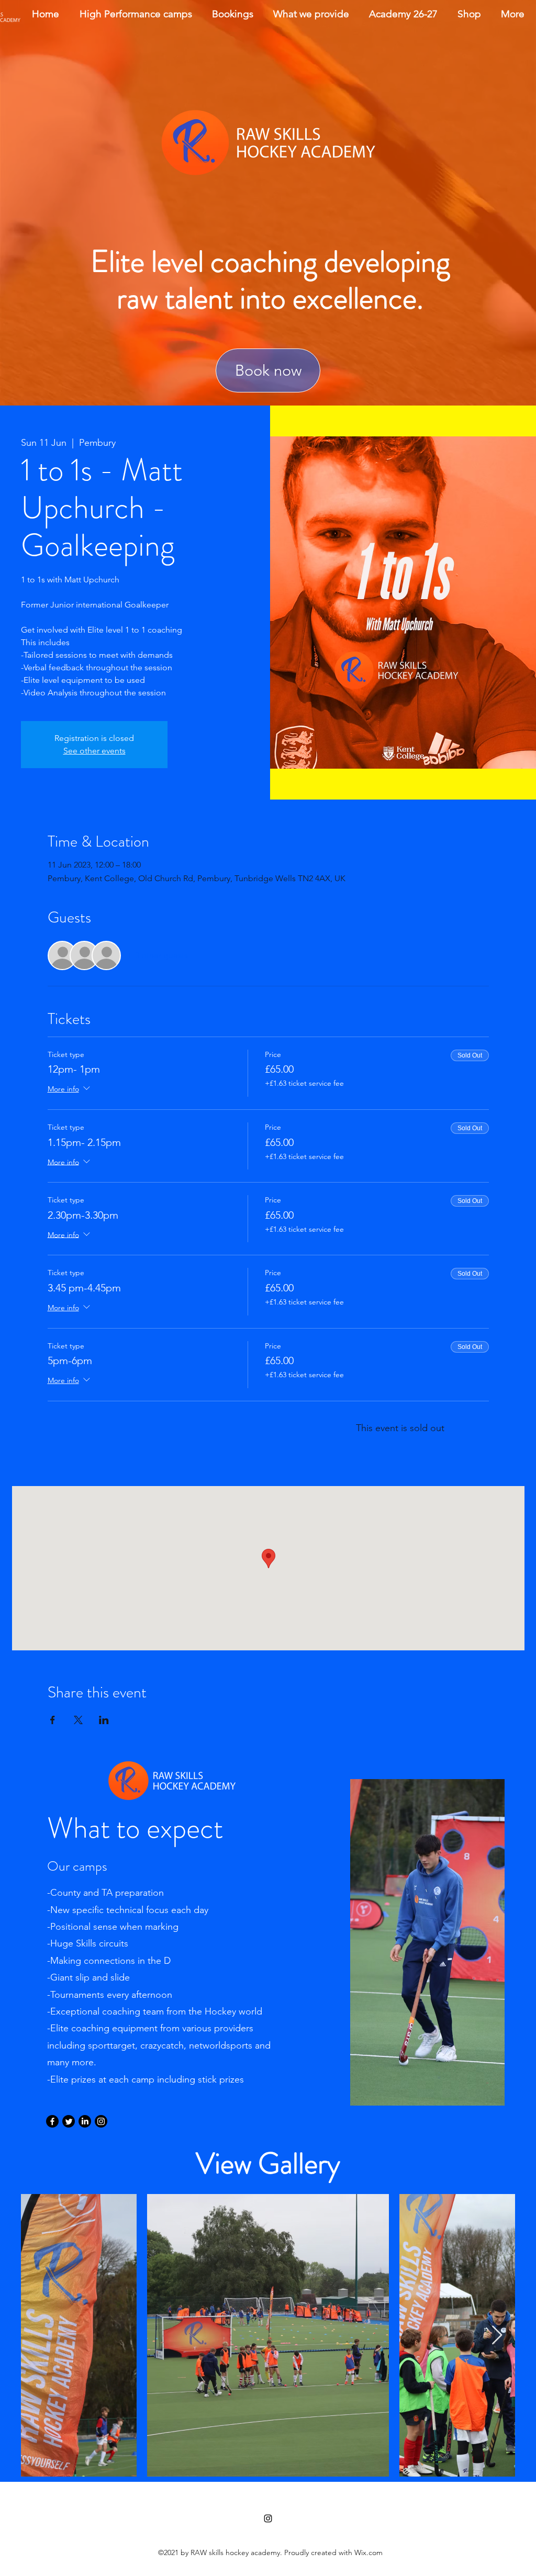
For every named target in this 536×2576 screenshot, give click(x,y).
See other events (94, 751)
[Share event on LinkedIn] (104, 1720)
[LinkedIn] (85, 2121)
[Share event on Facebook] (53, 1720)
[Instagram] (101, 2121)
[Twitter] (69, 2121)
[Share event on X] (78, 1720)
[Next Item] (497, 2336)
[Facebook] (52, 2121)
